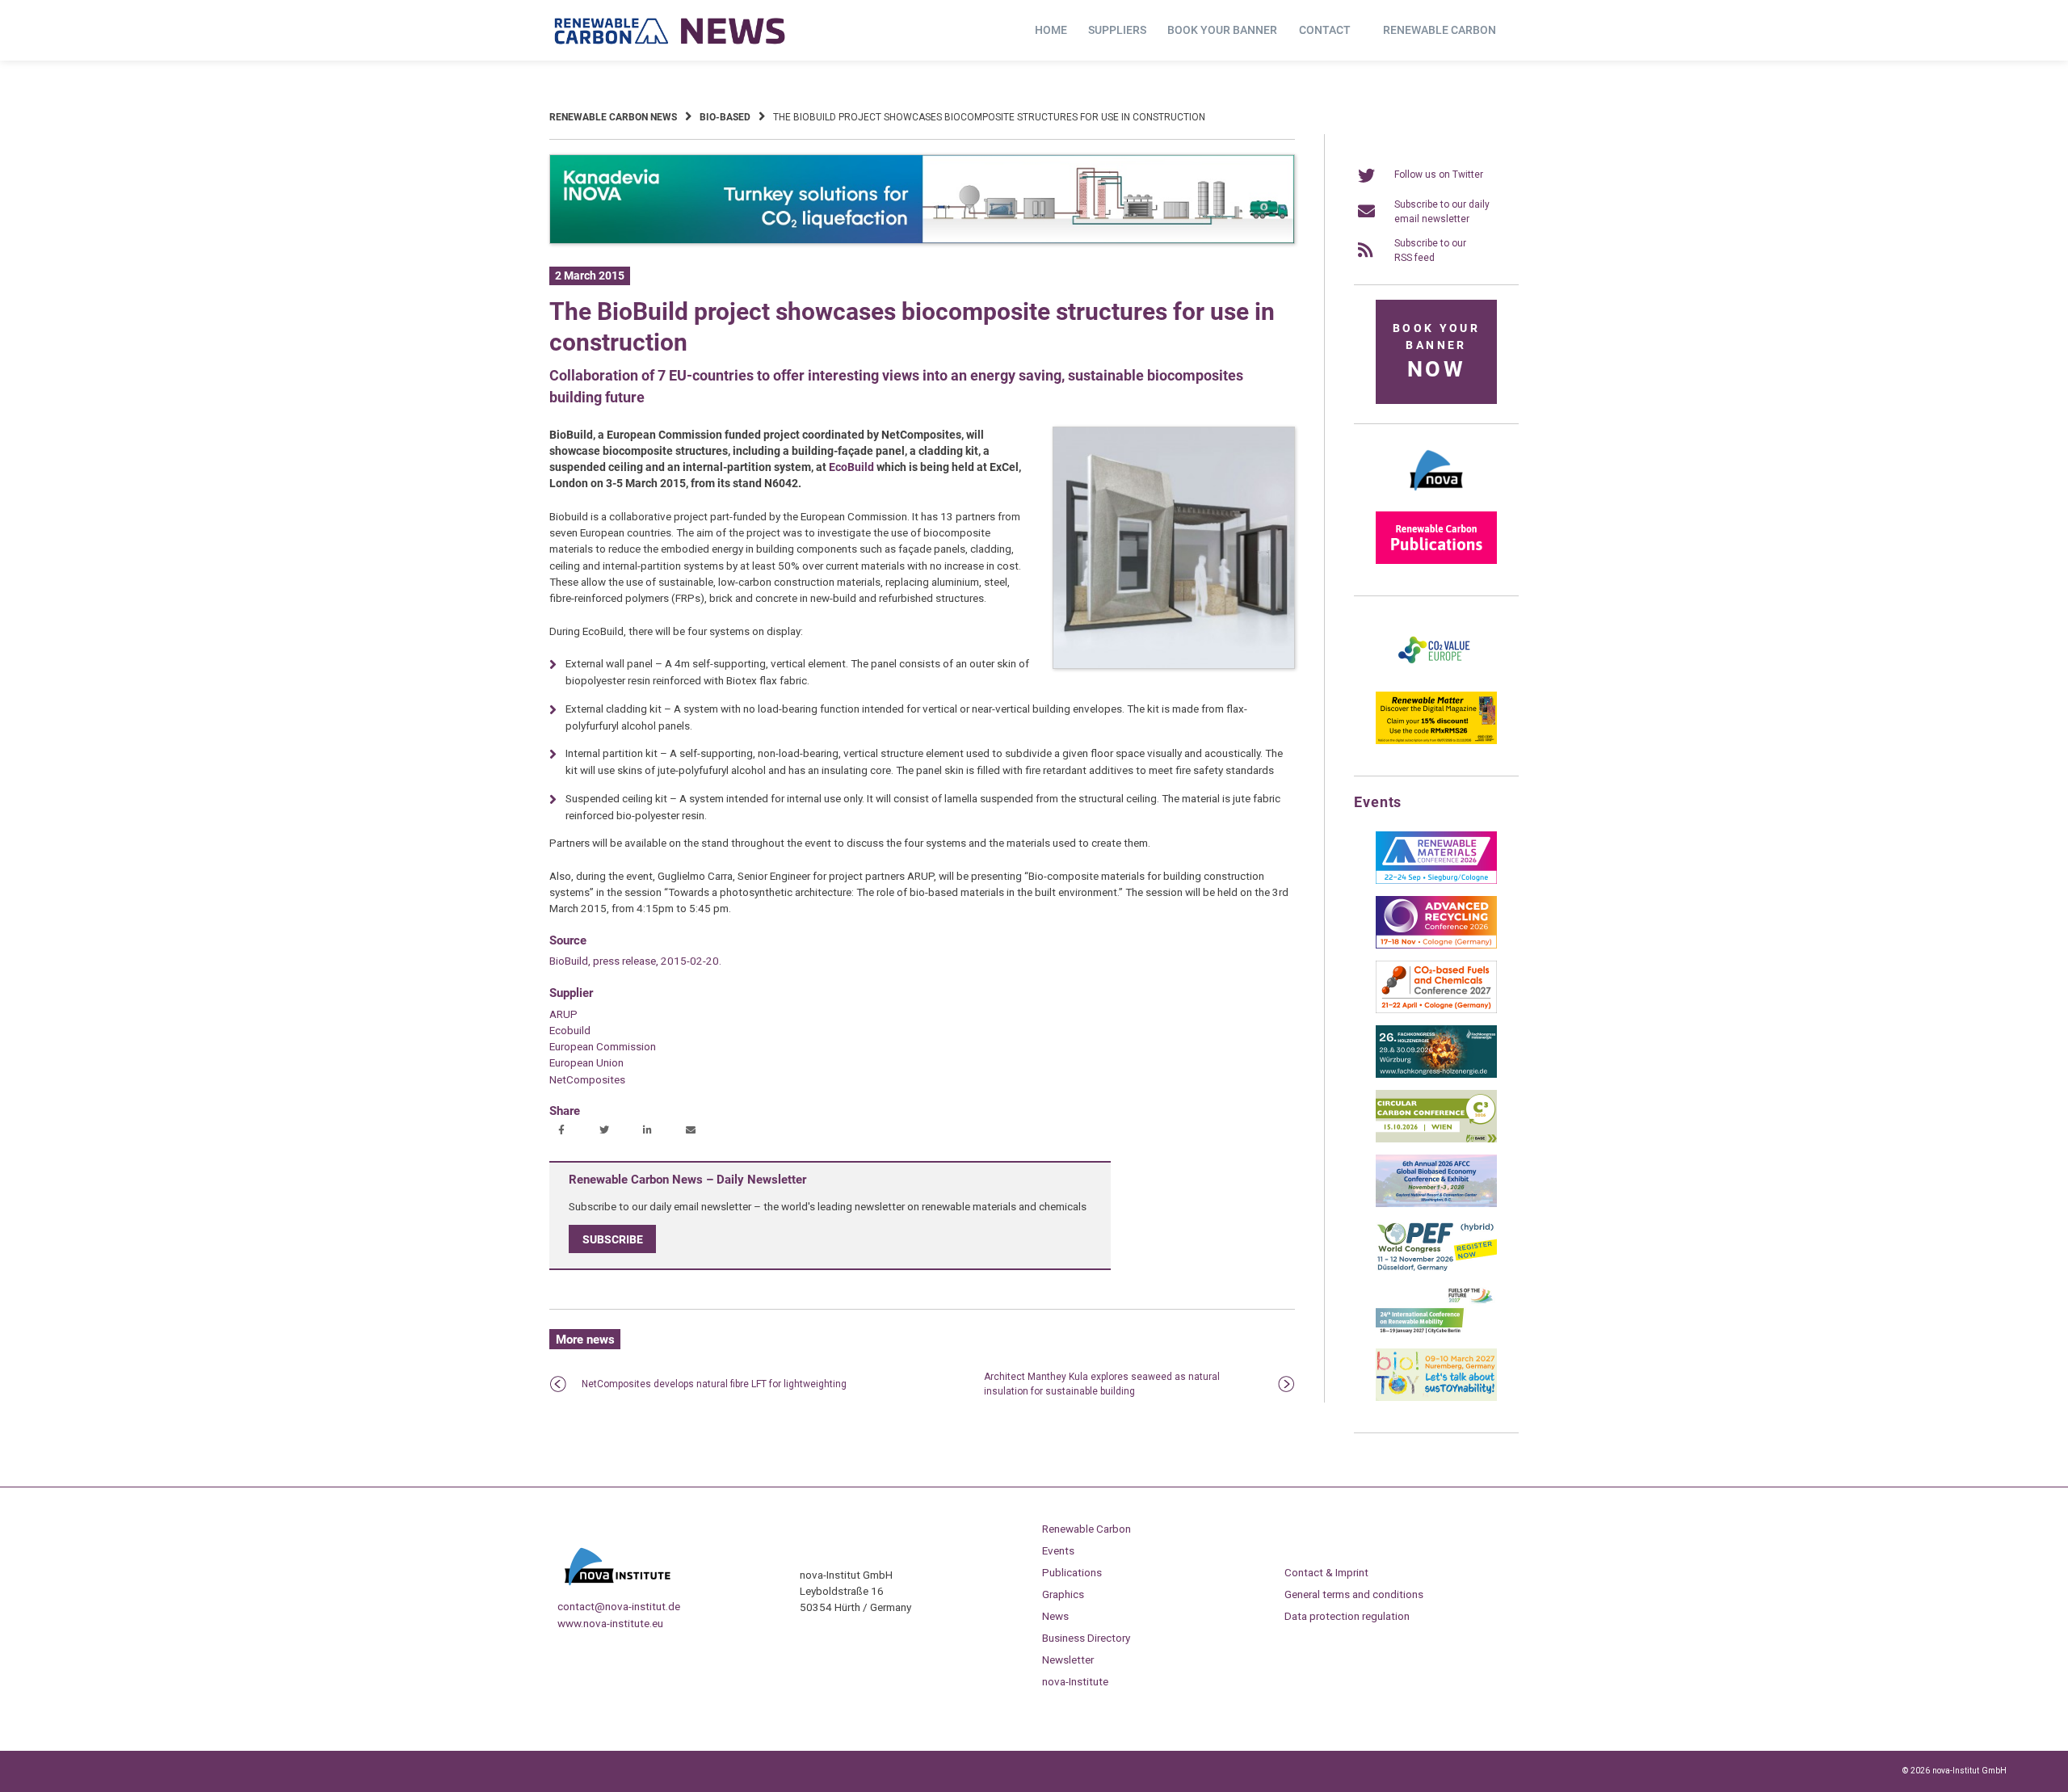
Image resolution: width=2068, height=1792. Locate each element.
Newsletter (1068, 1659)
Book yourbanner (1436, 352)
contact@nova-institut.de (619, 1606)
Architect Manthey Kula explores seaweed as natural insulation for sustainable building (1102, 1384)
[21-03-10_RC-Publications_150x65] (1436, 561)
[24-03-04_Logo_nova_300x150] (1436, 496)
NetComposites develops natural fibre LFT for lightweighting (714, 1384)
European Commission (603, 1046)
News (1055, 1616)
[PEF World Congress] (1436, 1268)
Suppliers (1117, 30)
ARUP (563, 1014)
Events (1058, 1550)
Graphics (1063, 1594)
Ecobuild (570, 1030)
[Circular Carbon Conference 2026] (1436, 1139)
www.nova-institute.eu (610, 1623)
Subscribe (613, 1239)
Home (1051, 30)
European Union (586, 1062)
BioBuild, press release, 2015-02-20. (635, 961)
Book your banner (1222, 30)
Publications (1072, 1572)
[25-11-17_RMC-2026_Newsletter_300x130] (1436, 881)
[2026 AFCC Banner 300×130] (1436, 1204)
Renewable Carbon (1440, 30)
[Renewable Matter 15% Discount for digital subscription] (1436, 741)
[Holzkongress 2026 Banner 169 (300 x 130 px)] (1436, 1075)
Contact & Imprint (1326, 1572)
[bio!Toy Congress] (1436, 1398)
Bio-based (725, 117)
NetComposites (587, 1079)
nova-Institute (1075, 1681)
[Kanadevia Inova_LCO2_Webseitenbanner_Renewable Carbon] (922, 241)
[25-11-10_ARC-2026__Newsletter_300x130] (1436, 945)
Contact (1325, 30)
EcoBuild (851, 467)
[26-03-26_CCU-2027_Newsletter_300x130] (1436, 1010)
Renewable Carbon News (613, 117)
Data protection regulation (1347, 1616)
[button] (563, 1131)
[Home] (670, 31)
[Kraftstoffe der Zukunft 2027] (1436, 1333)
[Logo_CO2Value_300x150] (1436, 676)
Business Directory (1086, 1638)
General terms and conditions (1354, 1594)
